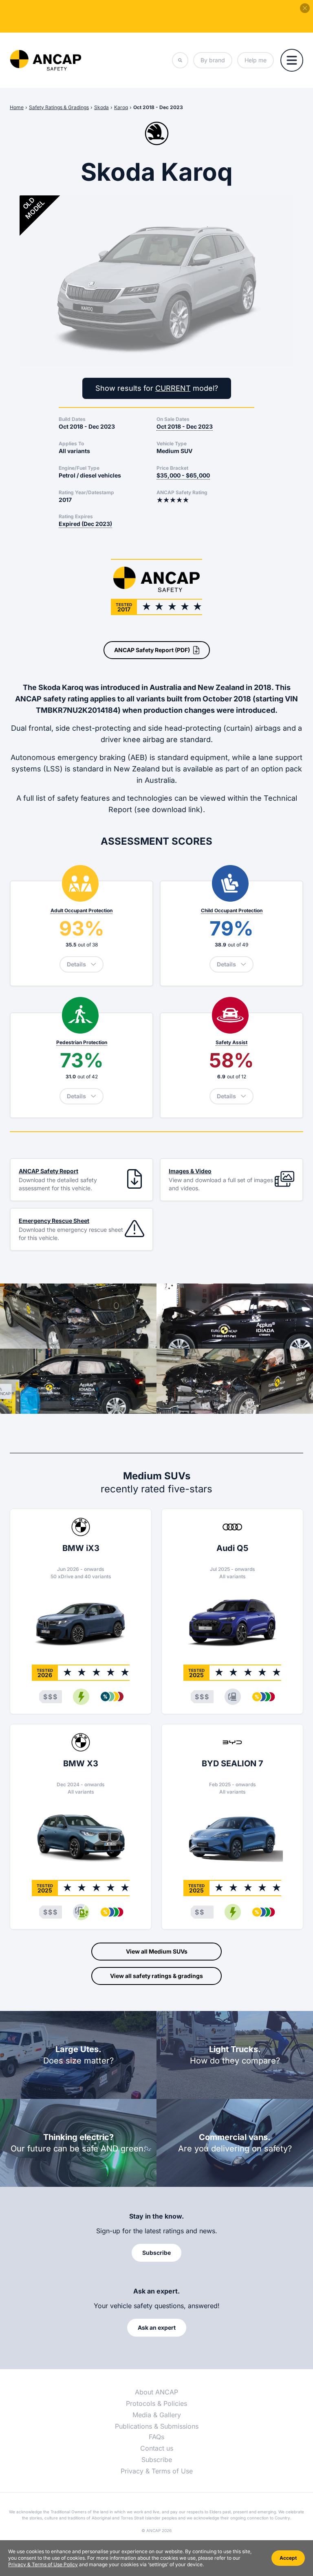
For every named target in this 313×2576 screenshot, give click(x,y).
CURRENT (173, 388)
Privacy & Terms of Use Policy (43, 2564)
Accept (288, 2558)
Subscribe (157, 2460)
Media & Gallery (157, 2415)
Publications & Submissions (157, 2426)
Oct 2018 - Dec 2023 (158, 107)
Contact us (157, 2448)
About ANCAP (156, 2392)
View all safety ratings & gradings (156, 1976)
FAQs (156, 2437)
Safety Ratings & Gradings (59, 107)
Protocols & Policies (156, 2403)
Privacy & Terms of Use (157, 2471)
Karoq (121, 107)
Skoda (101, 107)
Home (17, 107)
